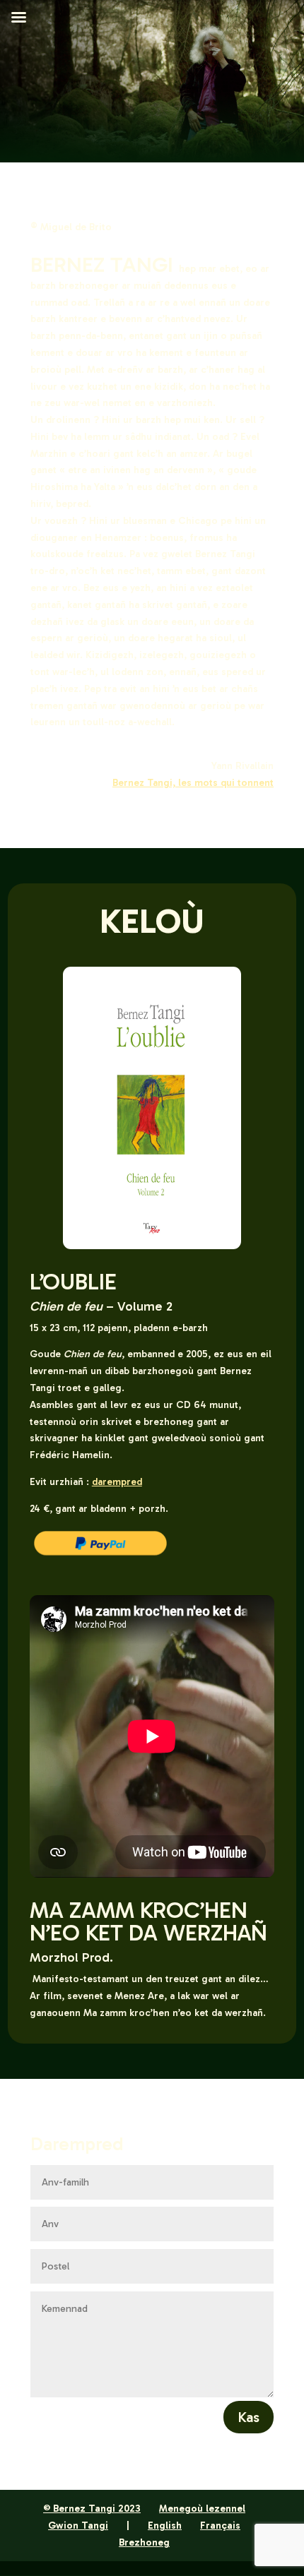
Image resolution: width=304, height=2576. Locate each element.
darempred (117, 1482)
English (165, 2526)
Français (220, 2526)
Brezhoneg (144, 2542)
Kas (249, 2417)
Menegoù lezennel (202, 2509)
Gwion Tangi (78, 2526)
